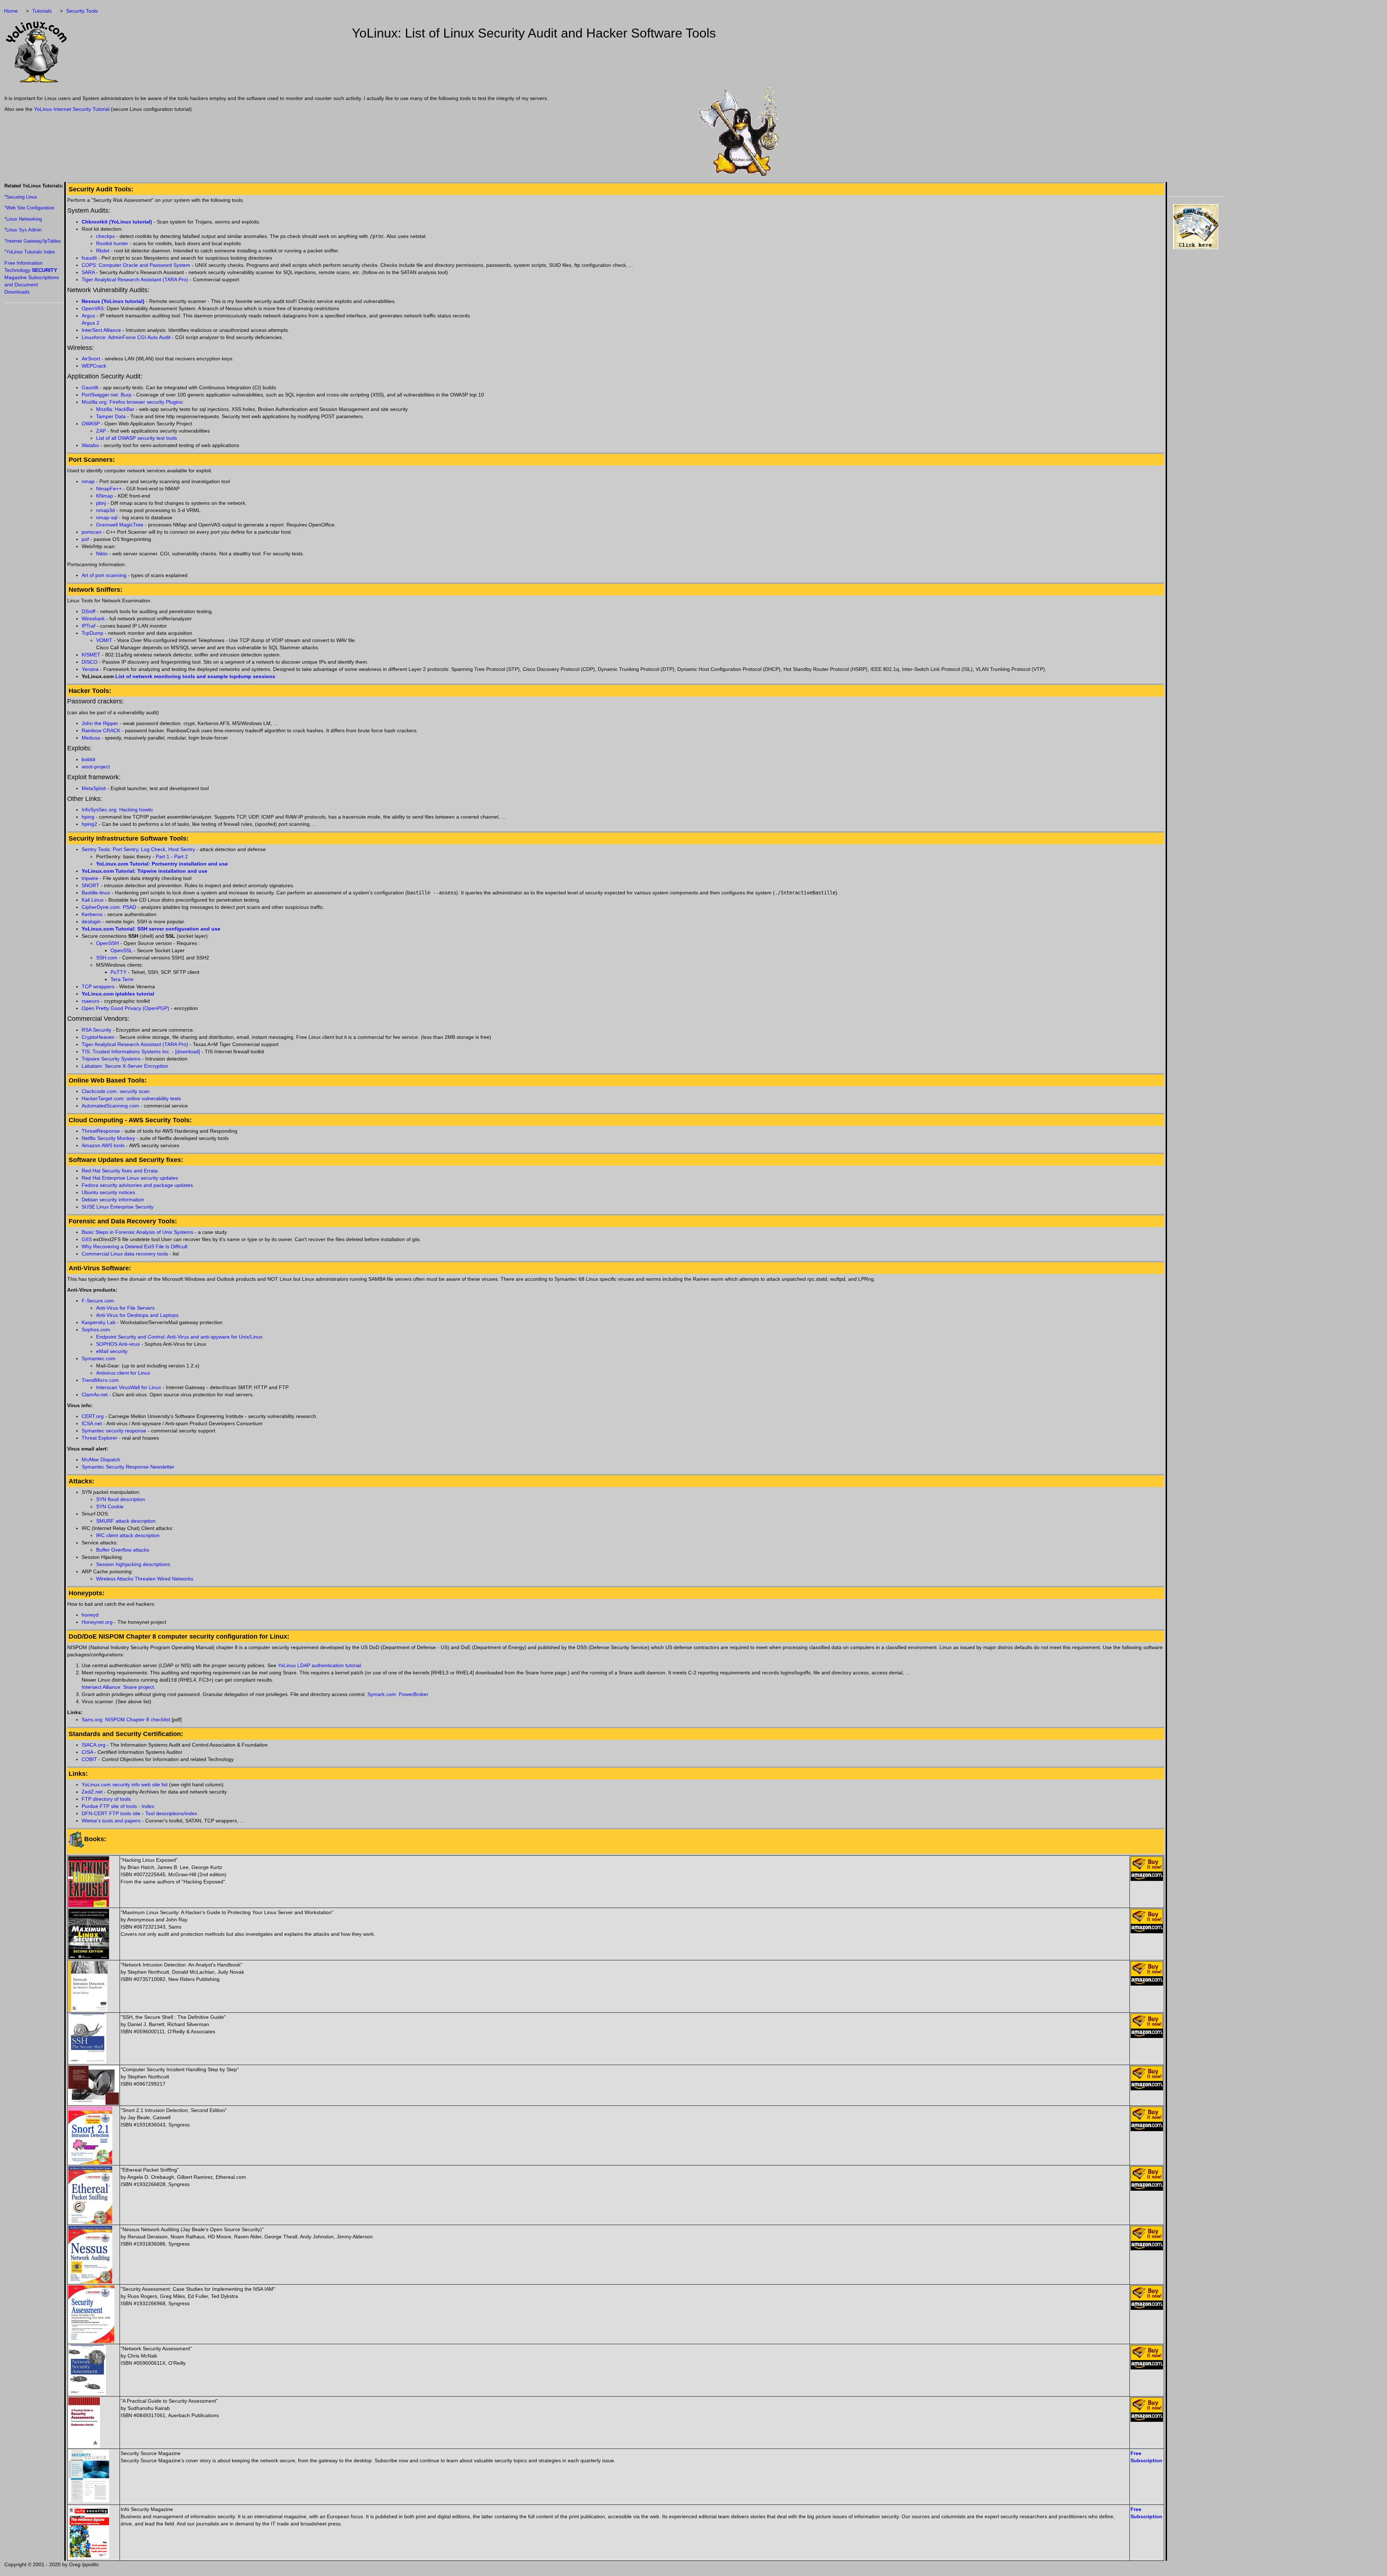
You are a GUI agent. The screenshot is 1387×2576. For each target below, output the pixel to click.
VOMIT (104, 640)
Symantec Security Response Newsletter (128, 1467)
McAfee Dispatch (101, 1460)
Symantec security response (114, 1431)
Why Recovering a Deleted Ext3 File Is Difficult (135, 1246)
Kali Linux (93, 900)
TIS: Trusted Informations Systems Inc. (126, 1051)
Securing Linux (22, 197)
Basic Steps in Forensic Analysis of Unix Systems (137, 1232)
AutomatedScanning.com (110, 1106)
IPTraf (88, 626)
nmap (88, 481)
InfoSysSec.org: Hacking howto (117, 810)
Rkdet (103, 251)
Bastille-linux (96, 893)
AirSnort (91, 359)
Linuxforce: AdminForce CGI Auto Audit (126, 337)
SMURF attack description (126, 1521)
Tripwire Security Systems (111, 1059)
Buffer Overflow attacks (123, 1550)
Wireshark (93, 619)
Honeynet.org (97, 1622)
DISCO (90, 662)
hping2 (89, 824)
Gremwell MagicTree (120, 525)
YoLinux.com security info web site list (125, 1784)
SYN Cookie (110, 1506)
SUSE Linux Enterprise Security (118, 1207)
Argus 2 (90, 323)
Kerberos (92, 914)
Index (148, 1806)
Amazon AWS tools (103, 1145)
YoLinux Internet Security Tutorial (72, 109)
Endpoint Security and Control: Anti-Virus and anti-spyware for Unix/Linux (179, 1337)
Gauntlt (90, 387)
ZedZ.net (92, 1792)
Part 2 (181, 857)
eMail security (112, 1351)
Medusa (91, 738)
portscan (92, 532)
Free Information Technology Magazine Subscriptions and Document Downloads (32, 277)
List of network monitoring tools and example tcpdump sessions (195, 676)
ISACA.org (94, 1745)
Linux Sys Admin (24, 230)
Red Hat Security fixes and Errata (120, 1171)
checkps (105, 236)
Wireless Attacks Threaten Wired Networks (145, 1579)
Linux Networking (24, 219)
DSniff (88, 611)
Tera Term (122, 979)
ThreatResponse (101, 1131)
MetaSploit (94, 788)
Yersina (90, 669)
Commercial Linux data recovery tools (125, 1254)
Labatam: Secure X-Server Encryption (125, 1066)
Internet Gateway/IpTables (34, 241)
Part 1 (163, 857)
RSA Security (96, 1030)
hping (88, 817)
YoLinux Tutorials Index (31, 252)
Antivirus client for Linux (123, 1373)
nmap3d (105, 510)
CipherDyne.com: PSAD (109, 907)
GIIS (87, 1239)
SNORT (90, 885)
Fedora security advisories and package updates (137, 1185)
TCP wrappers (98, 986)
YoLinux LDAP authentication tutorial (319, 1665)
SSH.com (107, 958)
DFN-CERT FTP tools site (111, 1813)
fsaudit (89, 258)
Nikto (102, 554)
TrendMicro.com (100, 1380)
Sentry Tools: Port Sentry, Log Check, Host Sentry (138, 849)
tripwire (90, 878)
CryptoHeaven (98, 1037)
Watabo (90, 445)
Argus (88, 316)
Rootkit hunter (112, 243)
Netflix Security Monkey (108, 1138)
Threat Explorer (100, 1438)
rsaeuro (90, 1001)
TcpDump (92, 633)
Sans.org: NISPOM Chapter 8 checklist (126, 1719)
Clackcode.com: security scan (116, 1091)
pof (85, 539)
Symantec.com (99, 1358)
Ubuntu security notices (108, 1192)
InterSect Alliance (101, 330)
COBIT (89, 1759)
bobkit (88, 759)
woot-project (96, 767)
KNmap (105, 496)
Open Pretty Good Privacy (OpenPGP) (126, 1008)
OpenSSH (107, 943)
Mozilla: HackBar (115, 409)
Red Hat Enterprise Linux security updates (130, 1178)
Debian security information (113, 1200)
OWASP (91, 424)
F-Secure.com (98, 1301)
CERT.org (93, 1416)
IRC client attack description (128, 1535)
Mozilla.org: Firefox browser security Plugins (132, 402)
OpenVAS (93, 308)
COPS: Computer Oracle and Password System (136, 265)
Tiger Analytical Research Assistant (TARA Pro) (135, 279)
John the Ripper (100, 723)
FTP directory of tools (106, 1799)
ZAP (101, 431)
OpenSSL (121, 950)
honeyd (90, 1615)
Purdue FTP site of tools (109, 1806)
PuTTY (118, 972)
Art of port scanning (104, 575)
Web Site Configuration (30, 208)
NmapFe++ (109, 489)
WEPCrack (94, 366)
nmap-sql (107, 517)
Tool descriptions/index (171, 1813)
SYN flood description (121, 1499)
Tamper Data (111, 416)
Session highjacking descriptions (133, 1564)
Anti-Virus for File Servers (125, 1308)
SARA (88, 272)
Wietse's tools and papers (111, 1821)
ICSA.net (92, 1423)
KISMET (91, 655)
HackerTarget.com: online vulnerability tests (131, 1098)
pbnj (101, 503)
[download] (188, 1051)
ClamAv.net (95, 1395)
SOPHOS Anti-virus (118, 1344)
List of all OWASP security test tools (137, 438)
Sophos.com (96, 1330)
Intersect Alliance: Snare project (118, 1687)
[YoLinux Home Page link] (38, 52)
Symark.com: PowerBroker (398, 1694)
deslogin (91, 921)
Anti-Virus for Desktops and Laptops (137, 1315)
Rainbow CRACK (101, 730)
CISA (87, 1752)
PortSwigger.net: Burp (107, 395)
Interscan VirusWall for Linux (129, 1387)
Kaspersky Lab (99, 1322)
